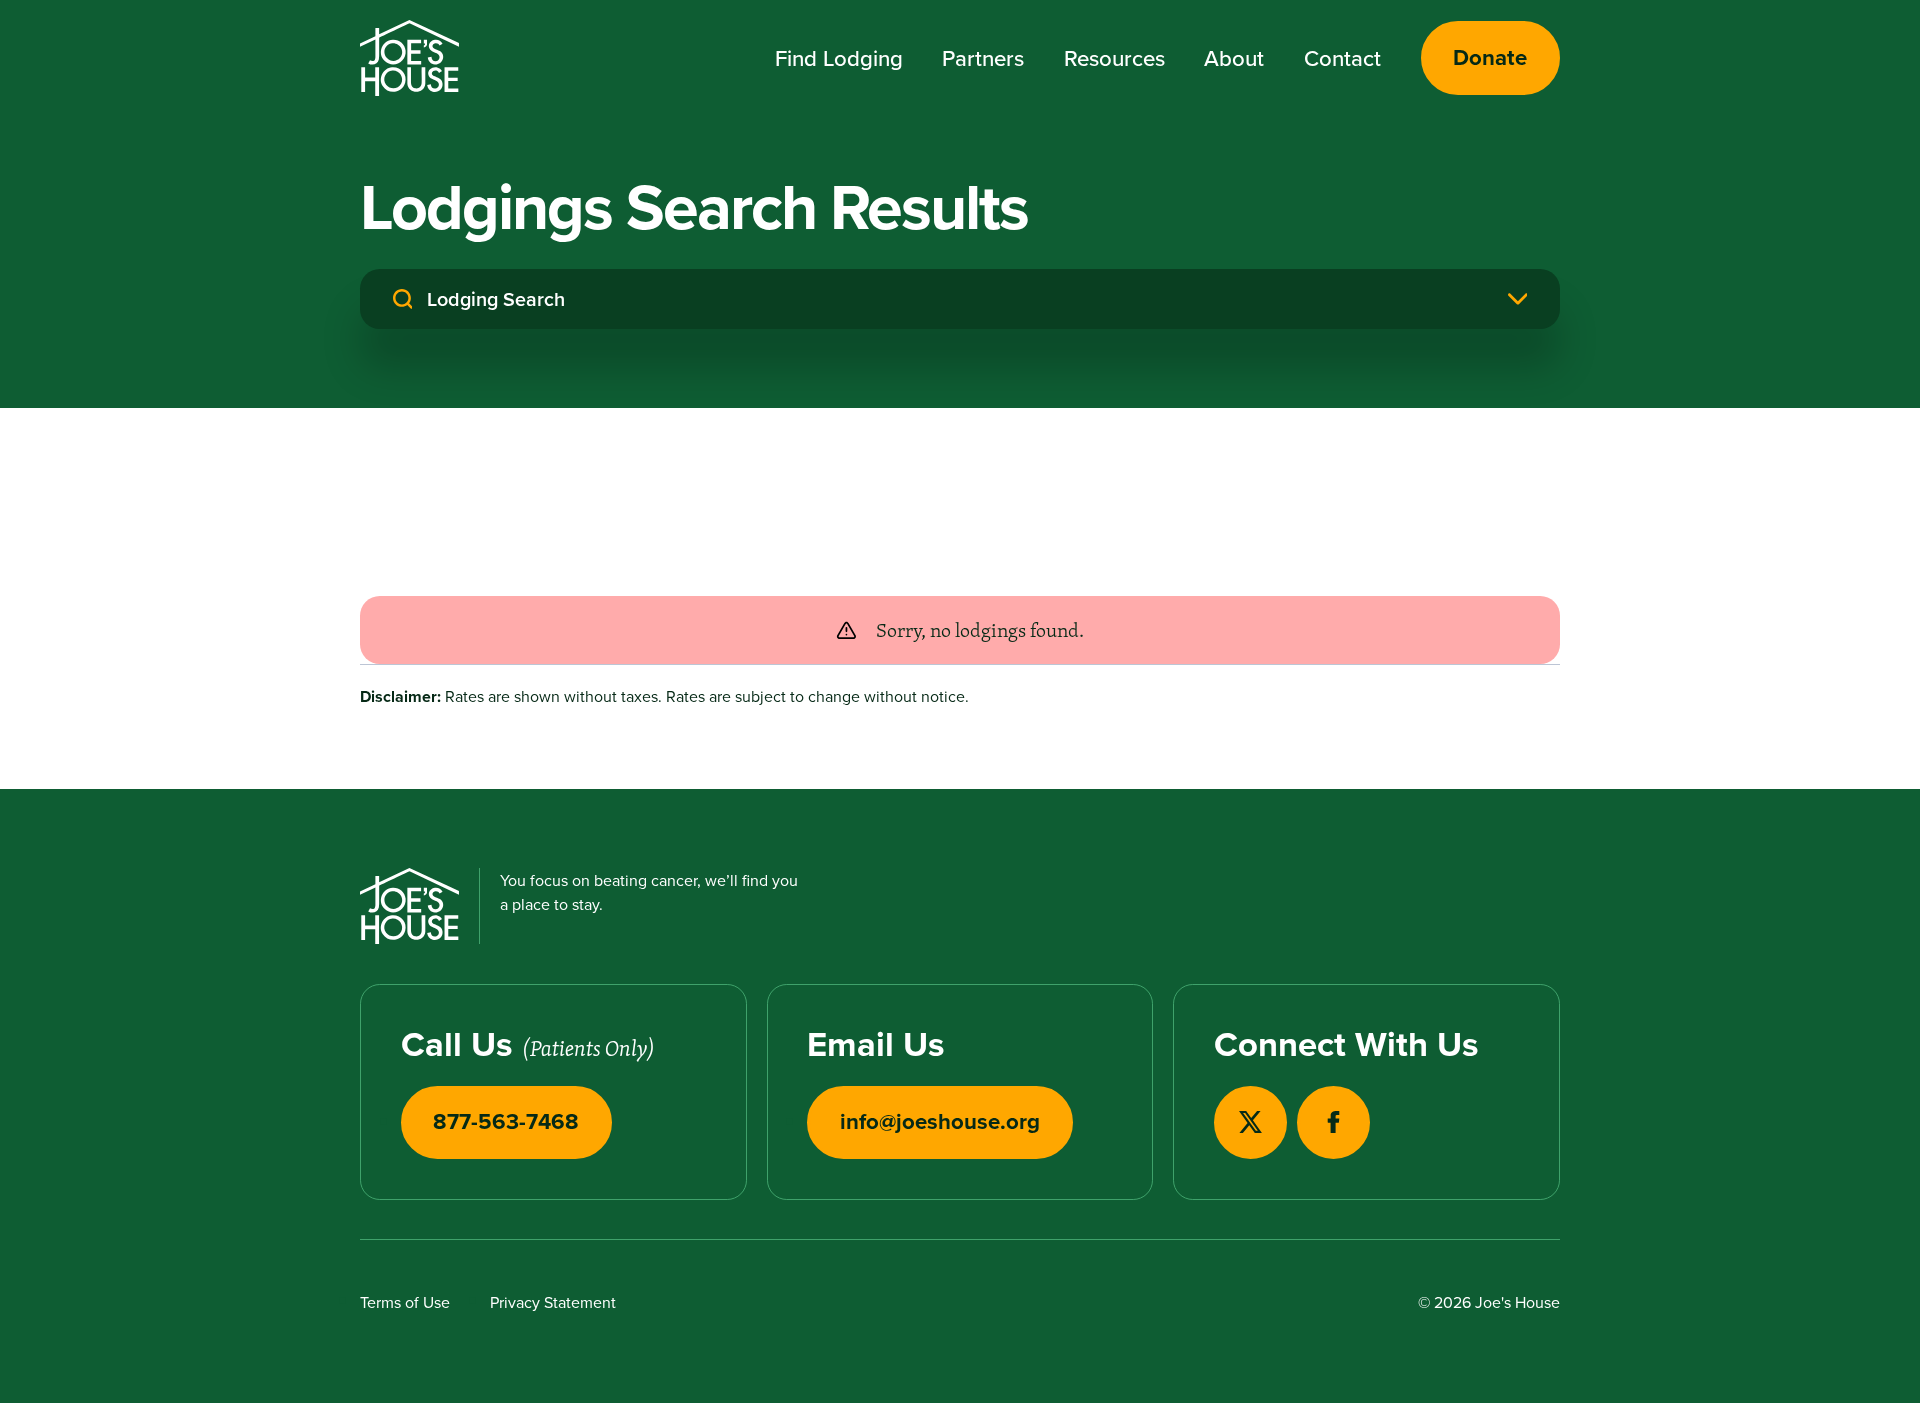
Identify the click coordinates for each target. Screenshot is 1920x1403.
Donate (1490, 57)
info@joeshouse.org (940, 1121)
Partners (983, 58)
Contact (1342, 58)
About (1234, 58)
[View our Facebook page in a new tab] (1333, 1122)
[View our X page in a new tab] (1250, 1122)
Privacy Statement (553, 1302)
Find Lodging (839, 58)
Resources (1114, 58)
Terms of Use (405, 1302)
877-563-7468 (506, 1121)
